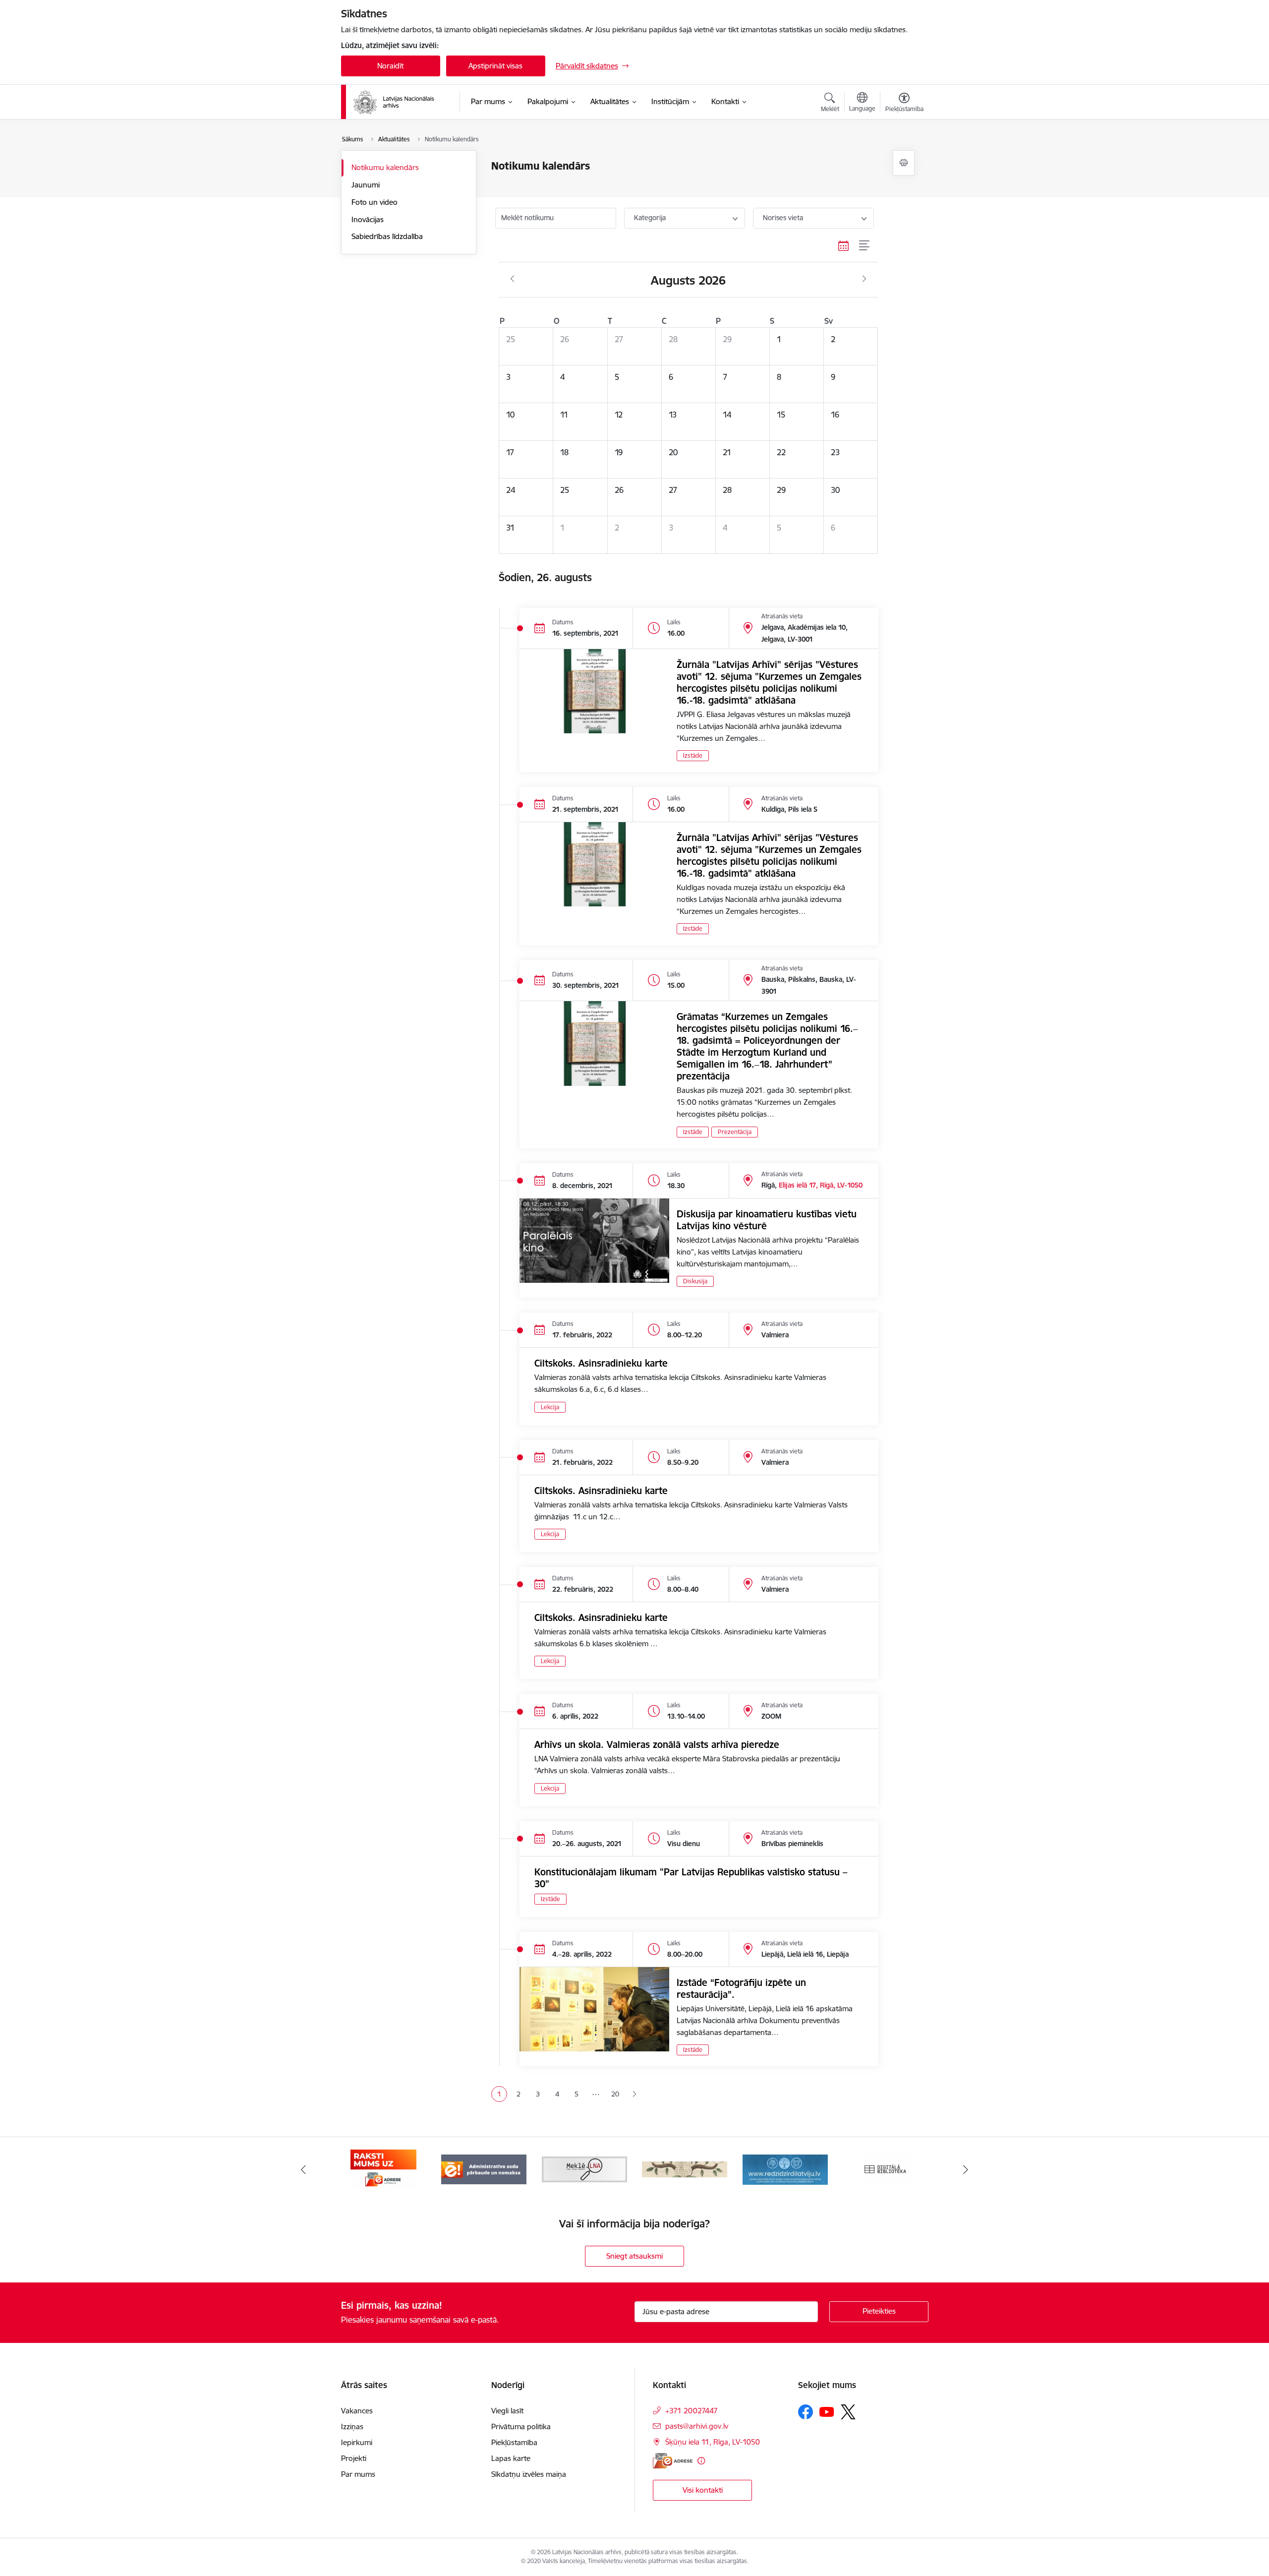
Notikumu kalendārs (385, 167)
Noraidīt (390, 66)
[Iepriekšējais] (303, 2169)
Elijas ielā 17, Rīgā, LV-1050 (821, 1185)
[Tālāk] (966, 2169)
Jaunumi (366, 185)
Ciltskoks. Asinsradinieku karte (601, 1363)
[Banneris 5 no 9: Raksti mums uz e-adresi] (383, 2169)
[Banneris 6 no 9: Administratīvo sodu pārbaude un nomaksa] (484, 2169)
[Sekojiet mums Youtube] (827, 2411)
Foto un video (375, 202)
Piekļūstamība (514, 2442)
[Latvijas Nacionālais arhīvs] (400, 102)
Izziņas (352, 2426)
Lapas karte (511, 2458)
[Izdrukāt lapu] (904, 163)
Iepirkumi (357, 2442)
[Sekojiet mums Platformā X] (848, 2412)
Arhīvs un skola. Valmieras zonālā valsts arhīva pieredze (657, 1744)
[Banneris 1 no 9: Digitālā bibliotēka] (886, 2169)
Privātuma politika (521, 2426)
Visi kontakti (703, 2490)
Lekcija (550, 1407)
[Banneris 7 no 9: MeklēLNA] (585, 2169)
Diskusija (695, 1281)
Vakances (357, 2411)
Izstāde (693, 755)
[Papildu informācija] (701, 2461)
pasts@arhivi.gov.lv (697, 2426)
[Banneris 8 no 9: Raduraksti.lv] (685, 2169)
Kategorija (650, 218)
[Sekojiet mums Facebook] (806, 2412)
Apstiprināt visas (495, 66)
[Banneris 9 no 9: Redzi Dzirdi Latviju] (785, 2169)
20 (615, 2094)
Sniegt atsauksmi (634, 2256)
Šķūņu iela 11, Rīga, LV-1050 (713, 2442)
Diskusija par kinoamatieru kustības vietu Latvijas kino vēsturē (767, 1220)
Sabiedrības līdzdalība (387, 236)
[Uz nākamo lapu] (634, 2094)
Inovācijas (368, 219)
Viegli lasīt (507, 2411)
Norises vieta (783, 218)
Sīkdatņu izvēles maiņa (529, 2474)
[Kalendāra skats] (844, 246)
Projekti (354, 2458)
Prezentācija (735, 1132)
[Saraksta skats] (865, 246)
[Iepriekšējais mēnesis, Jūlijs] (512, 279)
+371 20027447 (692, 2411)
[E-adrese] (673, 2461)
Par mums (358, 2474)
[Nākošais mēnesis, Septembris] (864, 279)
